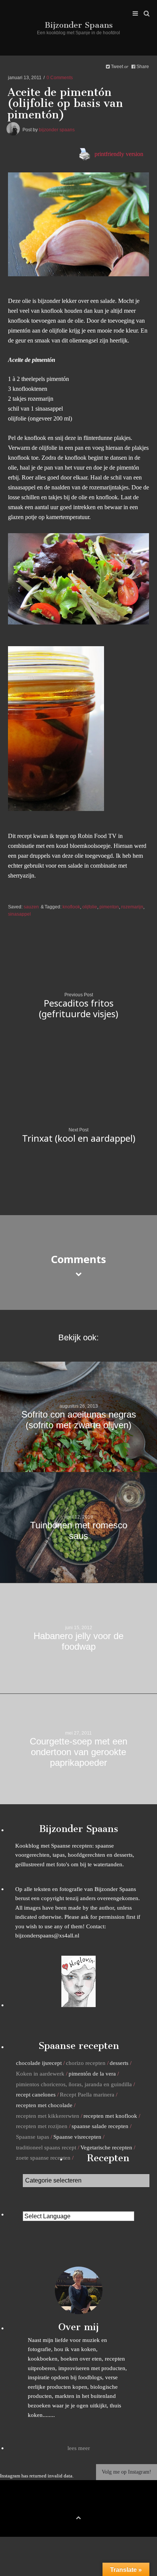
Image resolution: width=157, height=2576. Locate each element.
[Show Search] (145, 14)
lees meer (79, 2448)
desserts (119, 2063)
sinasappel (19, 914)
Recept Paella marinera (87, 2094)
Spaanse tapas (33, 2137)
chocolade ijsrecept (39, 2063)
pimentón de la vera (92, 2073)
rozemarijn (132, 907)
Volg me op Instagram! (127, 2472)
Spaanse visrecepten (77, 2137)
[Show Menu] (133, 14)
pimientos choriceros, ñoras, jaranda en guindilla (74, 2084)
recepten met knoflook (110, 2116)
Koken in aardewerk (40, 2073)
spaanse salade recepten (100, 2126)
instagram (90, 2505)
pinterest (78, 2505)
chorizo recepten (86, 2063)
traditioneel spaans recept (46, 2147)
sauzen (31, 907)
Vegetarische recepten (106, 2147)
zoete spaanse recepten (43, 2158)
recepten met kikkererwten (48, 2116)
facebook (67, 2505)
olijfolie (90, 907)
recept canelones (36, 2094)
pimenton (109, 907)
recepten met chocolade (44, 2105)
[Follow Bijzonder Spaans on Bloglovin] (78, 2005)
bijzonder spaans (57, 130)
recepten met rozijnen (42, 2126)
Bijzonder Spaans (79, 25)
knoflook (71, 907)
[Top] (78, 2516)
